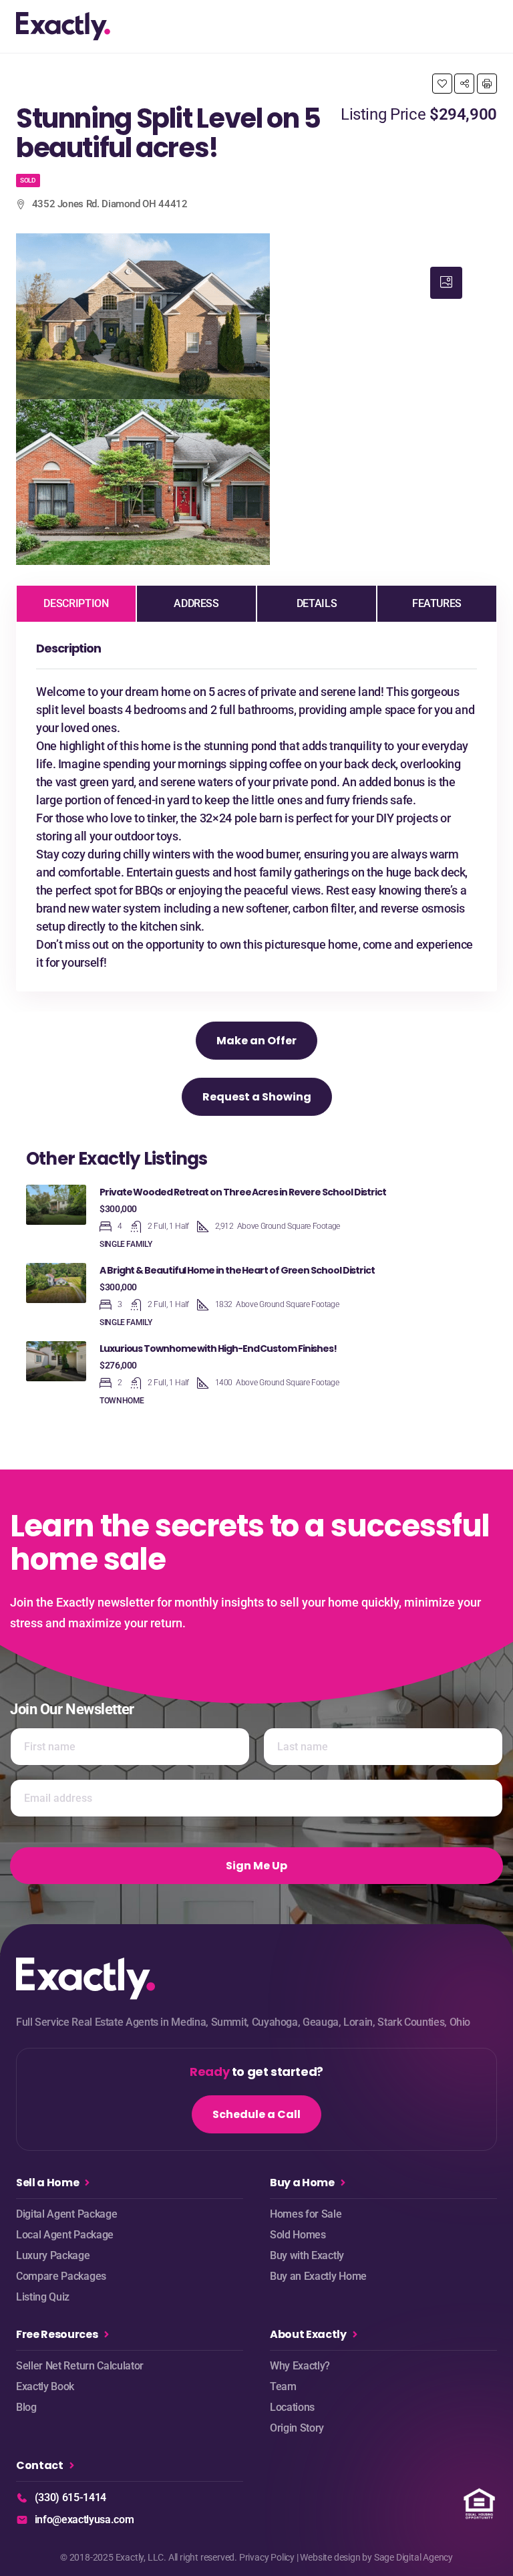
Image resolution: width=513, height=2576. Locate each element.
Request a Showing (257, 1097)
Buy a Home (302, 2183)
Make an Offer (256, 1041)
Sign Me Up (256, 1866)
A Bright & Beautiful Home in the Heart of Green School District (237, 1270)
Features (437, 603)
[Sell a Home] (87, 2183)
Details (317, 603)
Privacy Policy (267, 2557)
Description (76, 603)
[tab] (446, 283)
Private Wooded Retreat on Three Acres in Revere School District (243, 1192)
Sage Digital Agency (413, 2557)
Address (196, 603)
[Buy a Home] (343, 2183)
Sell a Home (47, 2183)
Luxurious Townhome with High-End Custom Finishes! (218, 1349)
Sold (28, 180)
